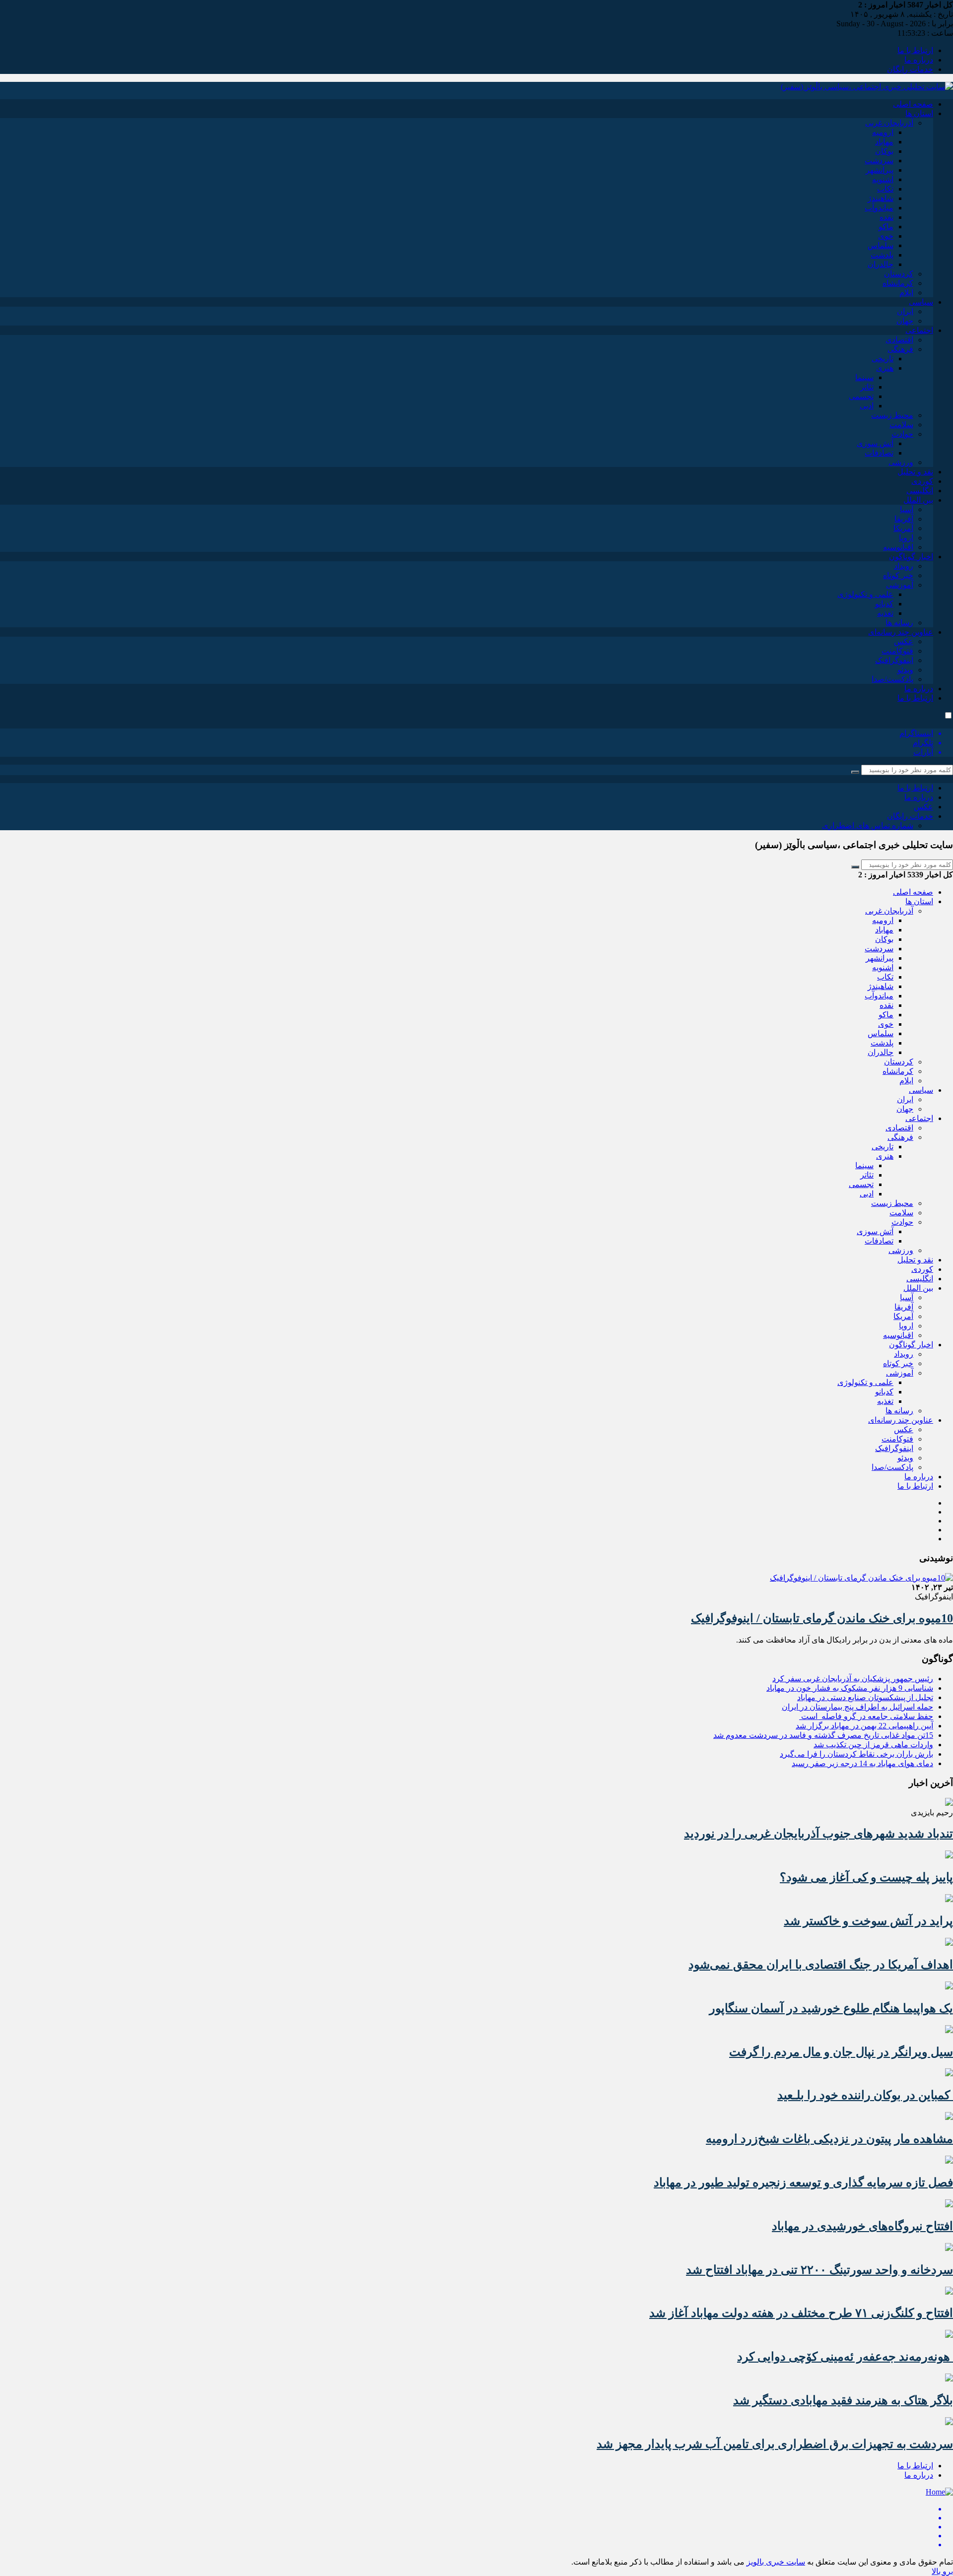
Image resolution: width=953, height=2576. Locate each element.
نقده (886, 217)
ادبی (867, 406)
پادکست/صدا (892, 679)
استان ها (919, 113)
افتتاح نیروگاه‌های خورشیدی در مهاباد (862, 2226)
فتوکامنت (897, 651)
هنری (885, 368)
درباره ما (919, 60)
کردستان (899, 274)
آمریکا (903, 528)
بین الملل (918, 500)
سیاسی (921, 302)
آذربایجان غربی (889, 123)
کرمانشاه (898, 283)
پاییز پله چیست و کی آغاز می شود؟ (866, 1877)
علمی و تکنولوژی (865, 594)
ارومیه (883, 132)
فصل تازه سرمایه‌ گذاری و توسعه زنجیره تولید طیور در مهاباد (803, 2182)
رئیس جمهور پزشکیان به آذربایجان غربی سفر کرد (853, 1679)
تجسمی (861, 396)
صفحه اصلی (913, 104)
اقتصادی (899, 340)
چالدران (881, 264)
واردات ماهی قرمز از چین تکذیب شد (873, 1745)
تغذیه (885, 613)
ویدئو (905, 670)
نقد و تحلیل (915, 472)
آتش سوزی (875, 443)
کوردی (922, 481)
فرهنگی (900, 349)
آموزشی (900, 585)
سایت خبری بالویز (776, 2562)
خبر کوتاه (898, 575)
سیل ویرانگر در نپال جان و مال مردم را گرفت (841, 2052)
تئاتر (867, 387)
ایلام (906, 293)
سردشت (879, 161)
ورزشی (901, 462)
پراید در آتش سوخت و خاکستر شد (868, 1921)
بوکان (884, 151)
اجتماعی (919, 330)
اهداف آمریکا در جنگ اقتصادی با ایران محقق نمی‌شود (821, 1965)
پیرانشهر (880, 170)
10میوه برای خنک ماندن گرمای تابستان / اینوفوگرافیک (822, 1618)
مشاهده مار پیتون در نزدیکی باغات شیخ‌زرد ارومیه (829, 2139)
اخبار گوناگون (911, 557)
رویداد (904, 566)
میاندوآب (879, 208)
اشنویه (883, 179)
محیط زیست (892, 415)
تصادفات (879, 453)
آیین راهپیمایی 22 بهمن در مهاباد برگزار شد (864, 1726)
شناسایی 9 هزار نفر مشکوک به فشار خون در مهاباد (850, 1688)
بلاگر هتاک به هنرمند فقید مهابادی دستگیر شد (843, 2400)
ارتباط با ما (915, 50)
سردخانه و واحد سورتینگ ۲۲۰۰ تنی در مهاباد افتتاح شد (819, 2270)
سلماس (881, 245)
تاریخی (883, 359)
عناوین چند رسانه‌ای (901, 632)
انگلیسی (920, 491)
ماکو (886, 227)
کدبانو (884, 604)
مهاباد (884, 142)
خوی (886, 236)
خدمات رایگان (910, 69)
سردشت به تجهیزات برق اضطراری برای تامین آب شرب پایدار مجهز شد (775, 2444)
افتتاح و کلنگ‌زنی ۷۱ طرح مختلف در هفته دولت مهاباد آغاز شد (801, 2313)
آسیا (907, 509)
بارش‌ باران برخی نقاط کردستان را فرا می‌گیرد (856, 1754)
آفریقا (904, 519)
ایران (905, 311)
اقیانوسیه (898, 547)
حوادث (902, 434)
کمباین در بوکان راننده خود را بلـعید (865, 2095)
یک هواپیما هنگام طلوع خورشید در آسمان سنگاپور (831, 2008)
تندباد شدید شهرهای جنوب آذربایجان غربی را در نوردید (818, 1834)
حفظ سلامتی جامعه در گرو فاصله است (866, 1716)
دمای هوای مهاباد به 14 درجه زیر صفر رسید (862, 1763)
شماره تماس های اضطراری (868, 826)
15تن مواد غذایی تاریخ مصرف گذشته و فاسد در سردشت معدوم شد (823, 1735)
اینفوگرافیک (894, 660)
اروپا (906, 538)
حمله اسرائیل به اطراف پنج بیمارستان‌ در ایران (857, 1707)
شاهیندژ (881, 198)
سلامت (901, 425)
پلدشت (882, 255)
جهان (905, 321)
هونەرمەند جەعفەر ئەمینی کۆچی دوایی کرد (845, 2357)
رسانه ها (899, 623)
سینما (864, 377)
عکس (904, 641)
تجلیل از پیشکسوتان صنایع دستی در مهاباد (865, 1697)
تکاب (885, 189)
